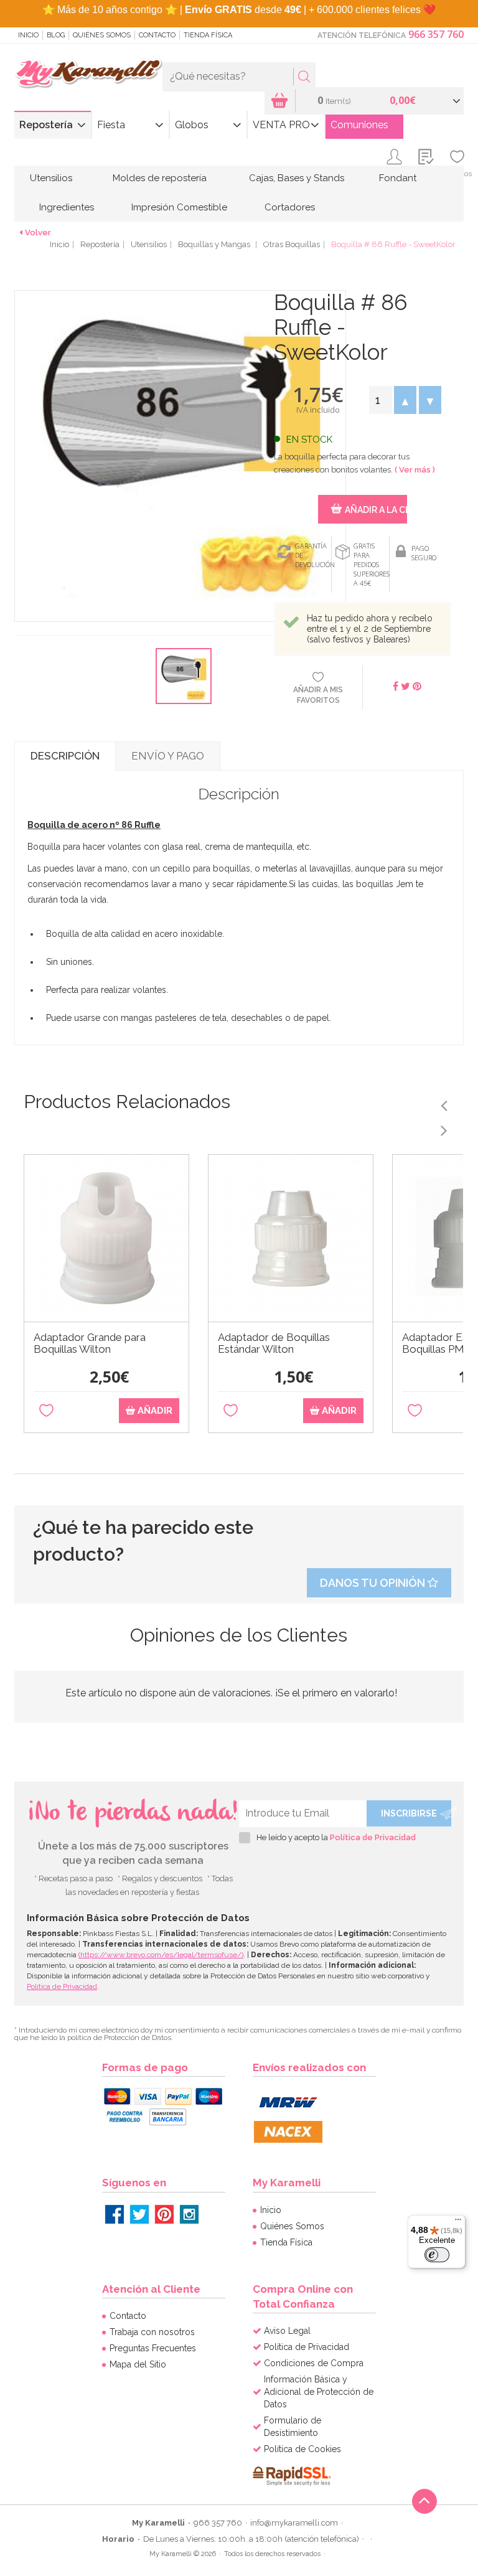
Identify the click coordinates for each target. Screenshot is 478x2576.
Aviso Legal (287, 2331)
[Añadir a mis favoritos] (46, 1411)
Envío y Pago (168, 756)
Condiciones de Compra (314, 2363)
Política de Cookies (302, 2449)
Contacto (157, 35)
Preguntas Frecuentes (153, 2348)
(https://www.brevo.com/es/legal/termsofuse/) (161, 1955)
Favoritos (457, 174)
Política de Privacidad (373, 1837)
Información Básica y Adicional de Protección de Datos (319, 2392)
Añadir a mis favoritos (318, 695)
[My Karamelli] (88, 74)
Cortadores (290, 207)
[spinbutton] (380, 400)
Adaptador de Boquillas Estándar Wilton (274, 1343)
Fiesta (111, 125)
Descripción (65, 756)
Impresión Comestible (179, 207)
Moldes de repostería (160, 178)
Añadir (154, 1411)
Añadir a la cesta (376, 510)
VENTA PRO (281, 125)
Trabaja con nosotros (152, 2332)
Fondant (398, 178)
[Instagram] (189, 2214)
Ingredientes (67, 207)
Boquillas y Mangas (215, 244)
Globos (192, 125)
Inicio (28, 35)
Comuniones (359, 125)
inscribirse (409, 1813)
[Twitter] (139, 2214)
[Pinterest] (164, 2214)
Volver (38, 233)
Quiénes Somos (102, 35)
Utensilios (51, 178)
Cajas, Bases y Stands (297, 178)
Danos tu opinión (374, 1583)
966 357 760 (436, 34)
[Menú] (458, 2222)
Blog (56, 35)
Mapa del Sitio (138, 2364)
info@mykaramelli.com (294, 2523)
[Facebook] (115, 2214)
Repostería (46, 125)
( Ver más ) (415, 470)
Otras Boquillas (292, 244)
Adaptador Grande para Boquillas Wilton (90, 1343)
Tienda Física (208, 35)
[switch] (437, 2255)
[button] (405, 400)
